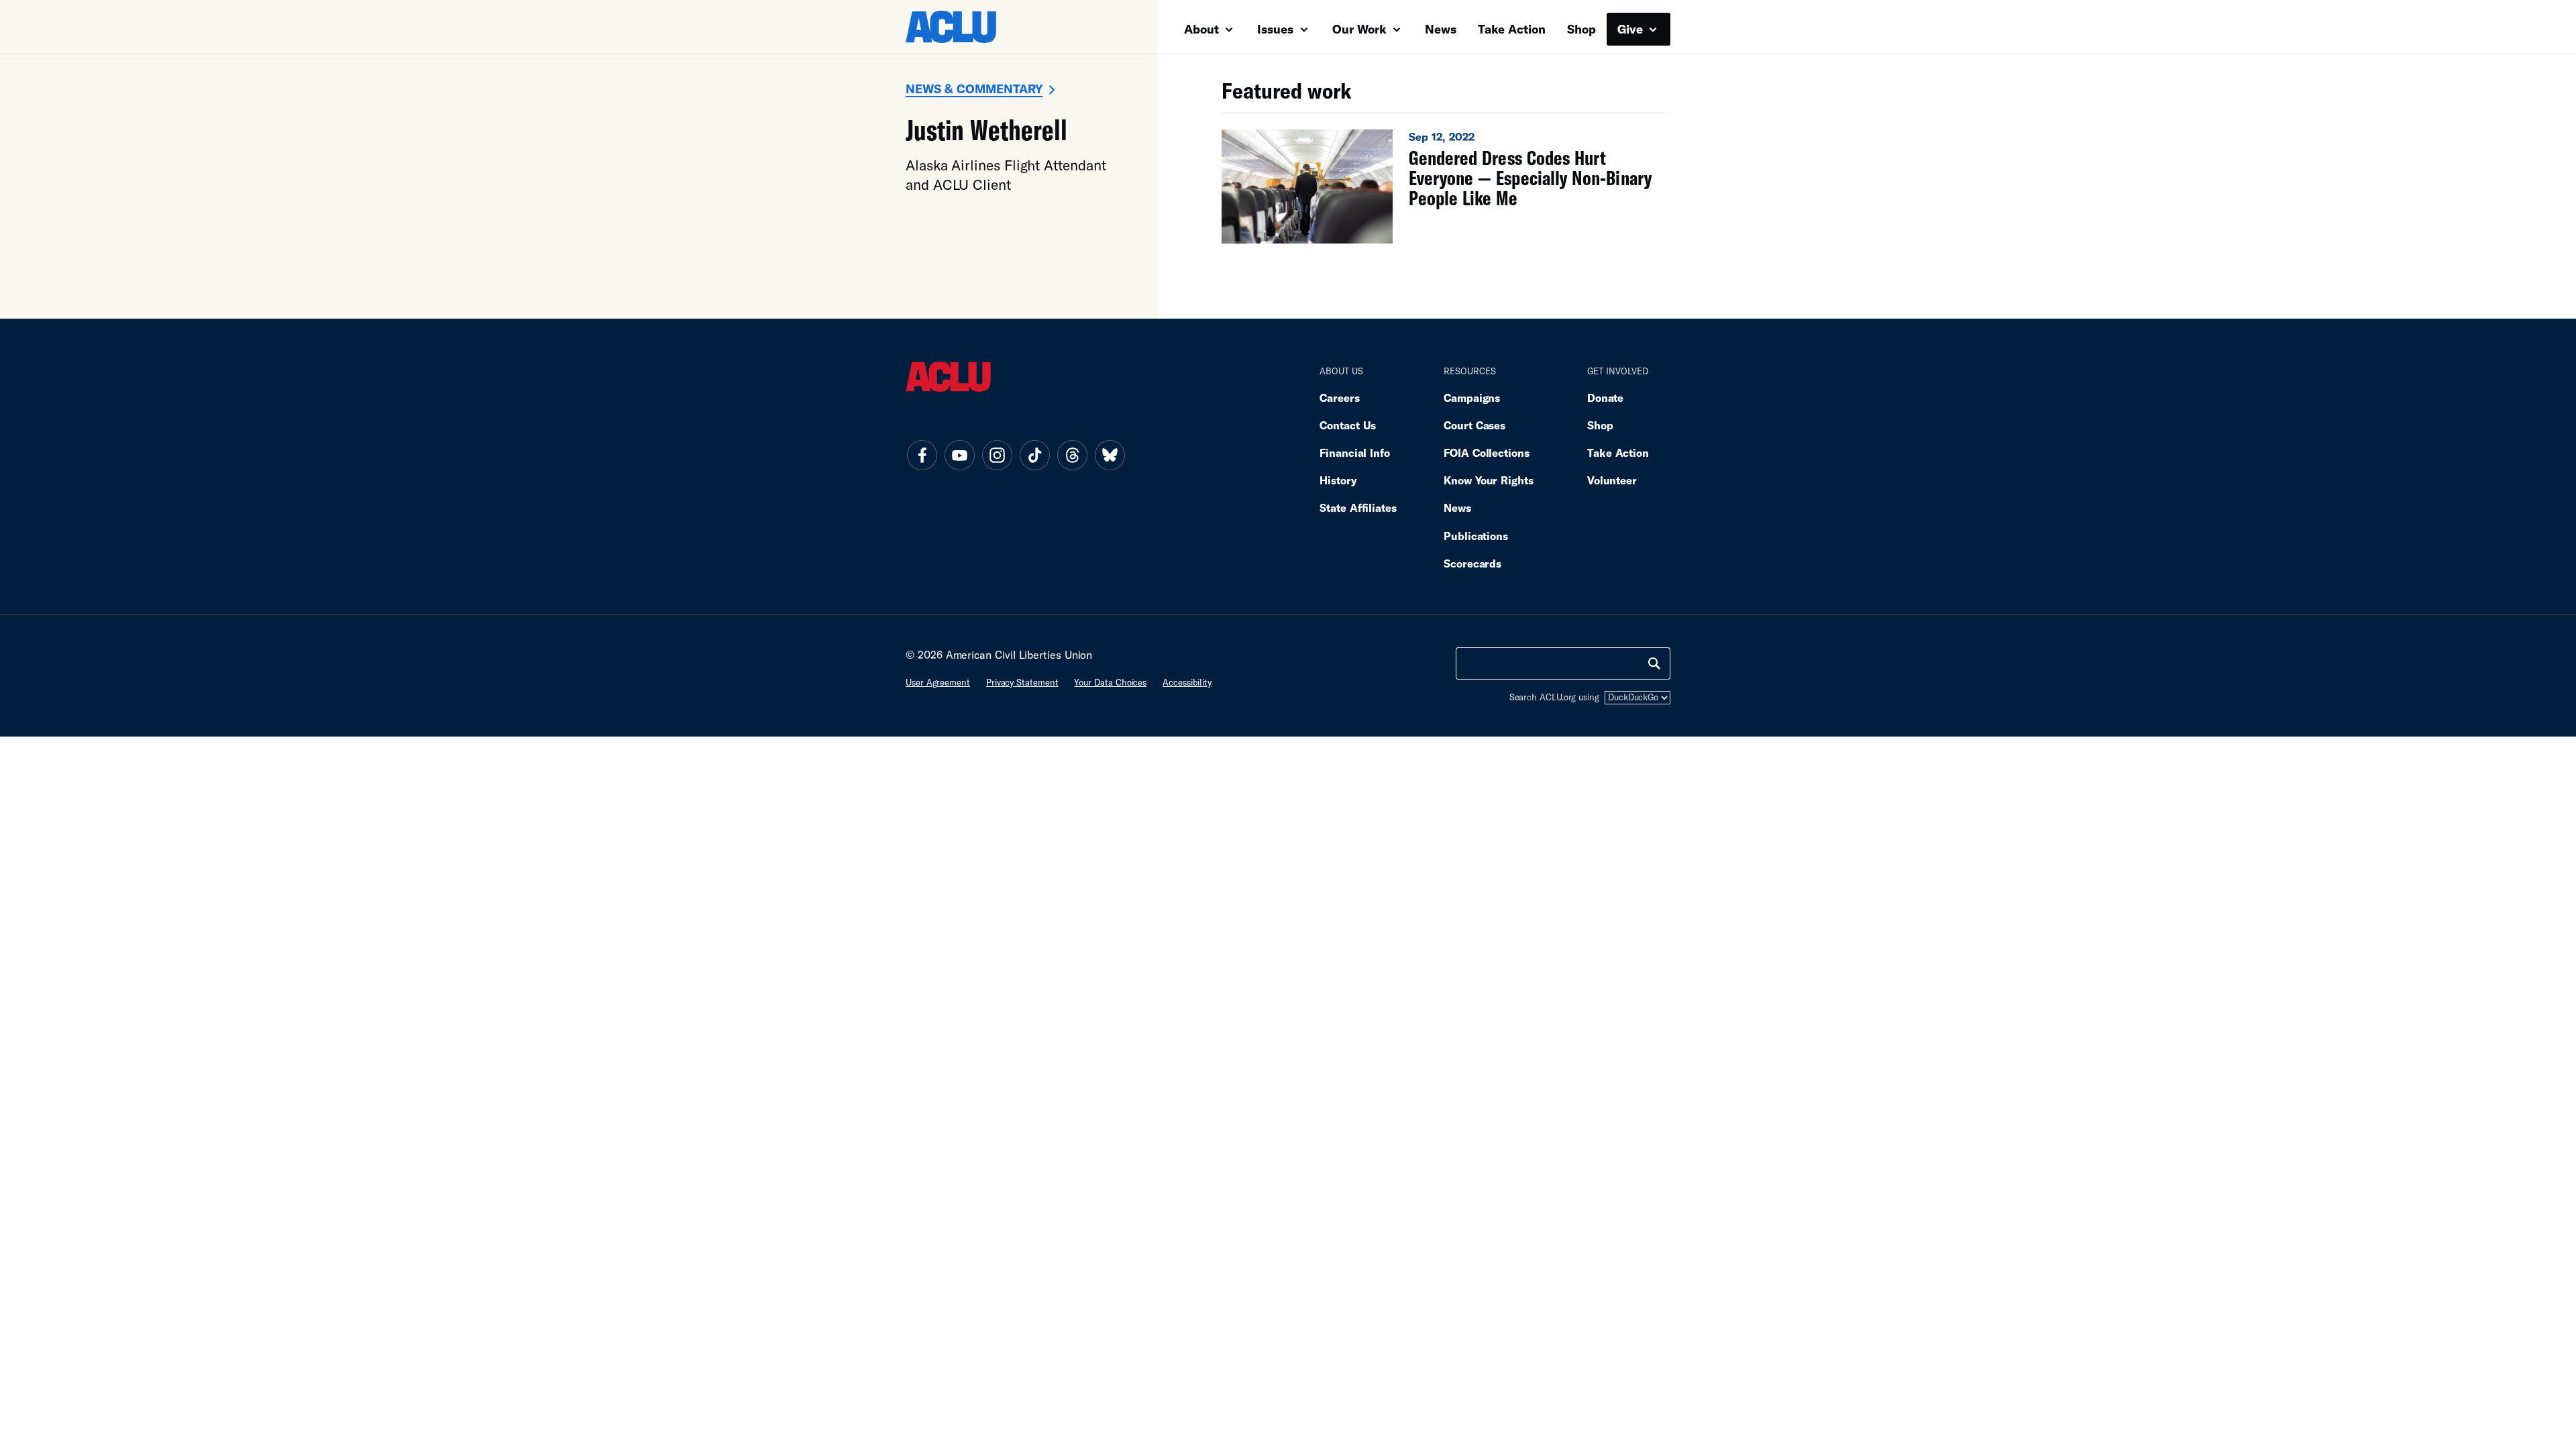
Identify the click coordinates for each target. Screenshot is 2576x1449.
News (1441, 29)
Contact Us (1348, 425)
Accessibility (1187, 682)
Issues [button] (1277, 29)
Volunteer (1612, 480)
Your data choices (1110, 682)
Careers (1339, 397)
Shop (1581, 29)
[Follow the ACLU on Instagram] (997, 455)
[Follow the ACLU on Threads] (1072, 455)
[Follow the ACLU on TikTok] (1034, 455)
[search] (1654, 663)
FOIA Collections (1487, 452)
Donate (1605, 397)
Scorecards (1472, 563)
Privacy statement (1022, 682)
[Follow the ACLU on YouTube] (959, 455)
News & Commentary (974, 89)
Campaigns (1472, 397)
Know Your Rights (1489, 480)
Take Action (1512, 29)
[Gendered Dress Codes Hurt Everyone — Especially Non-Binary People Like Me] (1446, 186)
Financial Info (1355, 452)
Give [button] (1632, 29)
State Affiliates (1358, 507)
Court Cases (1474, 425)
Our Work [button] (1361, 29)
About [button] (1203, 29)
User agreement (938, 682)
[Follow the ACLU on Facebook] (922, 455)
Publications (1476, 536)
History (1338, 480)
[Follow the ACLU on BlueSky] (1110, 455)
